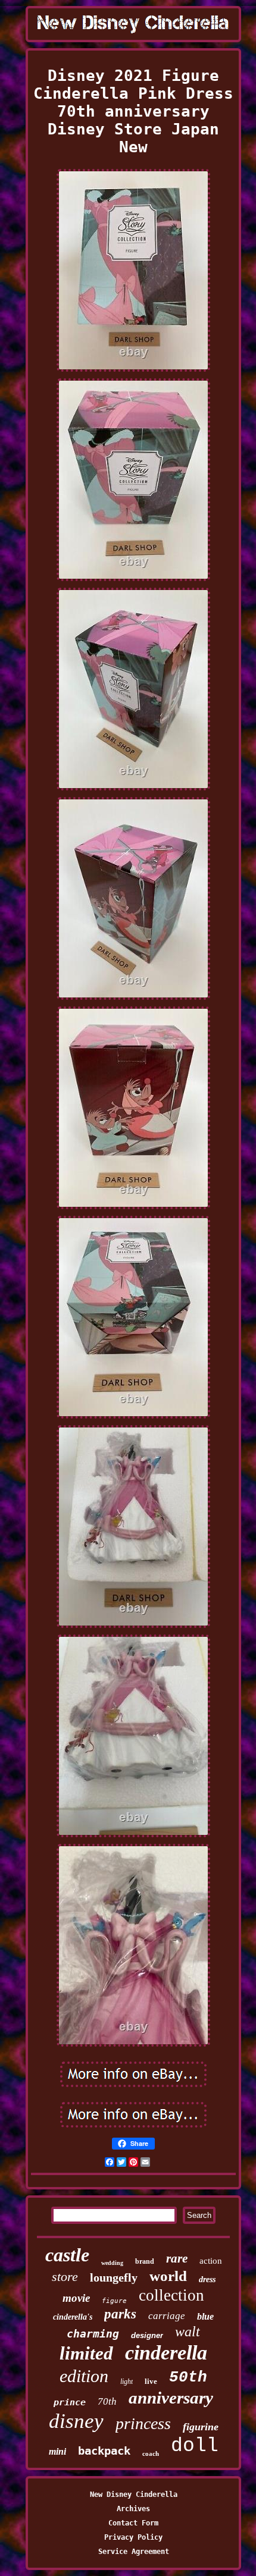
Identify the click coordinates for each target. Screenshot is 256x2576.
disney (76, 2421)
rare (177, 2258)
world (168, 2276)
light (127, 2382)
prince (70, 2402)
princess (143, 2423)
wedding (112, 2263)
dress (207, 2280)
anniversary (171, 2398)
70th (107, 2401)
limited (86, 2353)
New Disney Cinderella (134, 2495)
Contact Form (133, 2523)
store (65, 2277)
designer (147, 2335)
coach (151, 2453)
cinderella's (73, 2317)
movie (76, 2298)
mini (57, 2451)
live (151, 2381)
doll (195, 2446)
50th (188, 2377)
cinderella (166, 2353)
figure (114, 2301)
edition (84, 2376)
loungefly (114, 2277)
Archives (133, 2509)
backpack (104, 2451)
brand (145, 2261)
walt (188, 2332)
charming (93, 2334)
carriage (167, 2316)
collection (171, 2295)
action (211, 2261)
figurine (201, 2427)
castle (67, 2255)
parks (120, 2314)
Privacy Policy (133, 2537)
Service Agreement (134, 2552)
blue (205, 2316)
